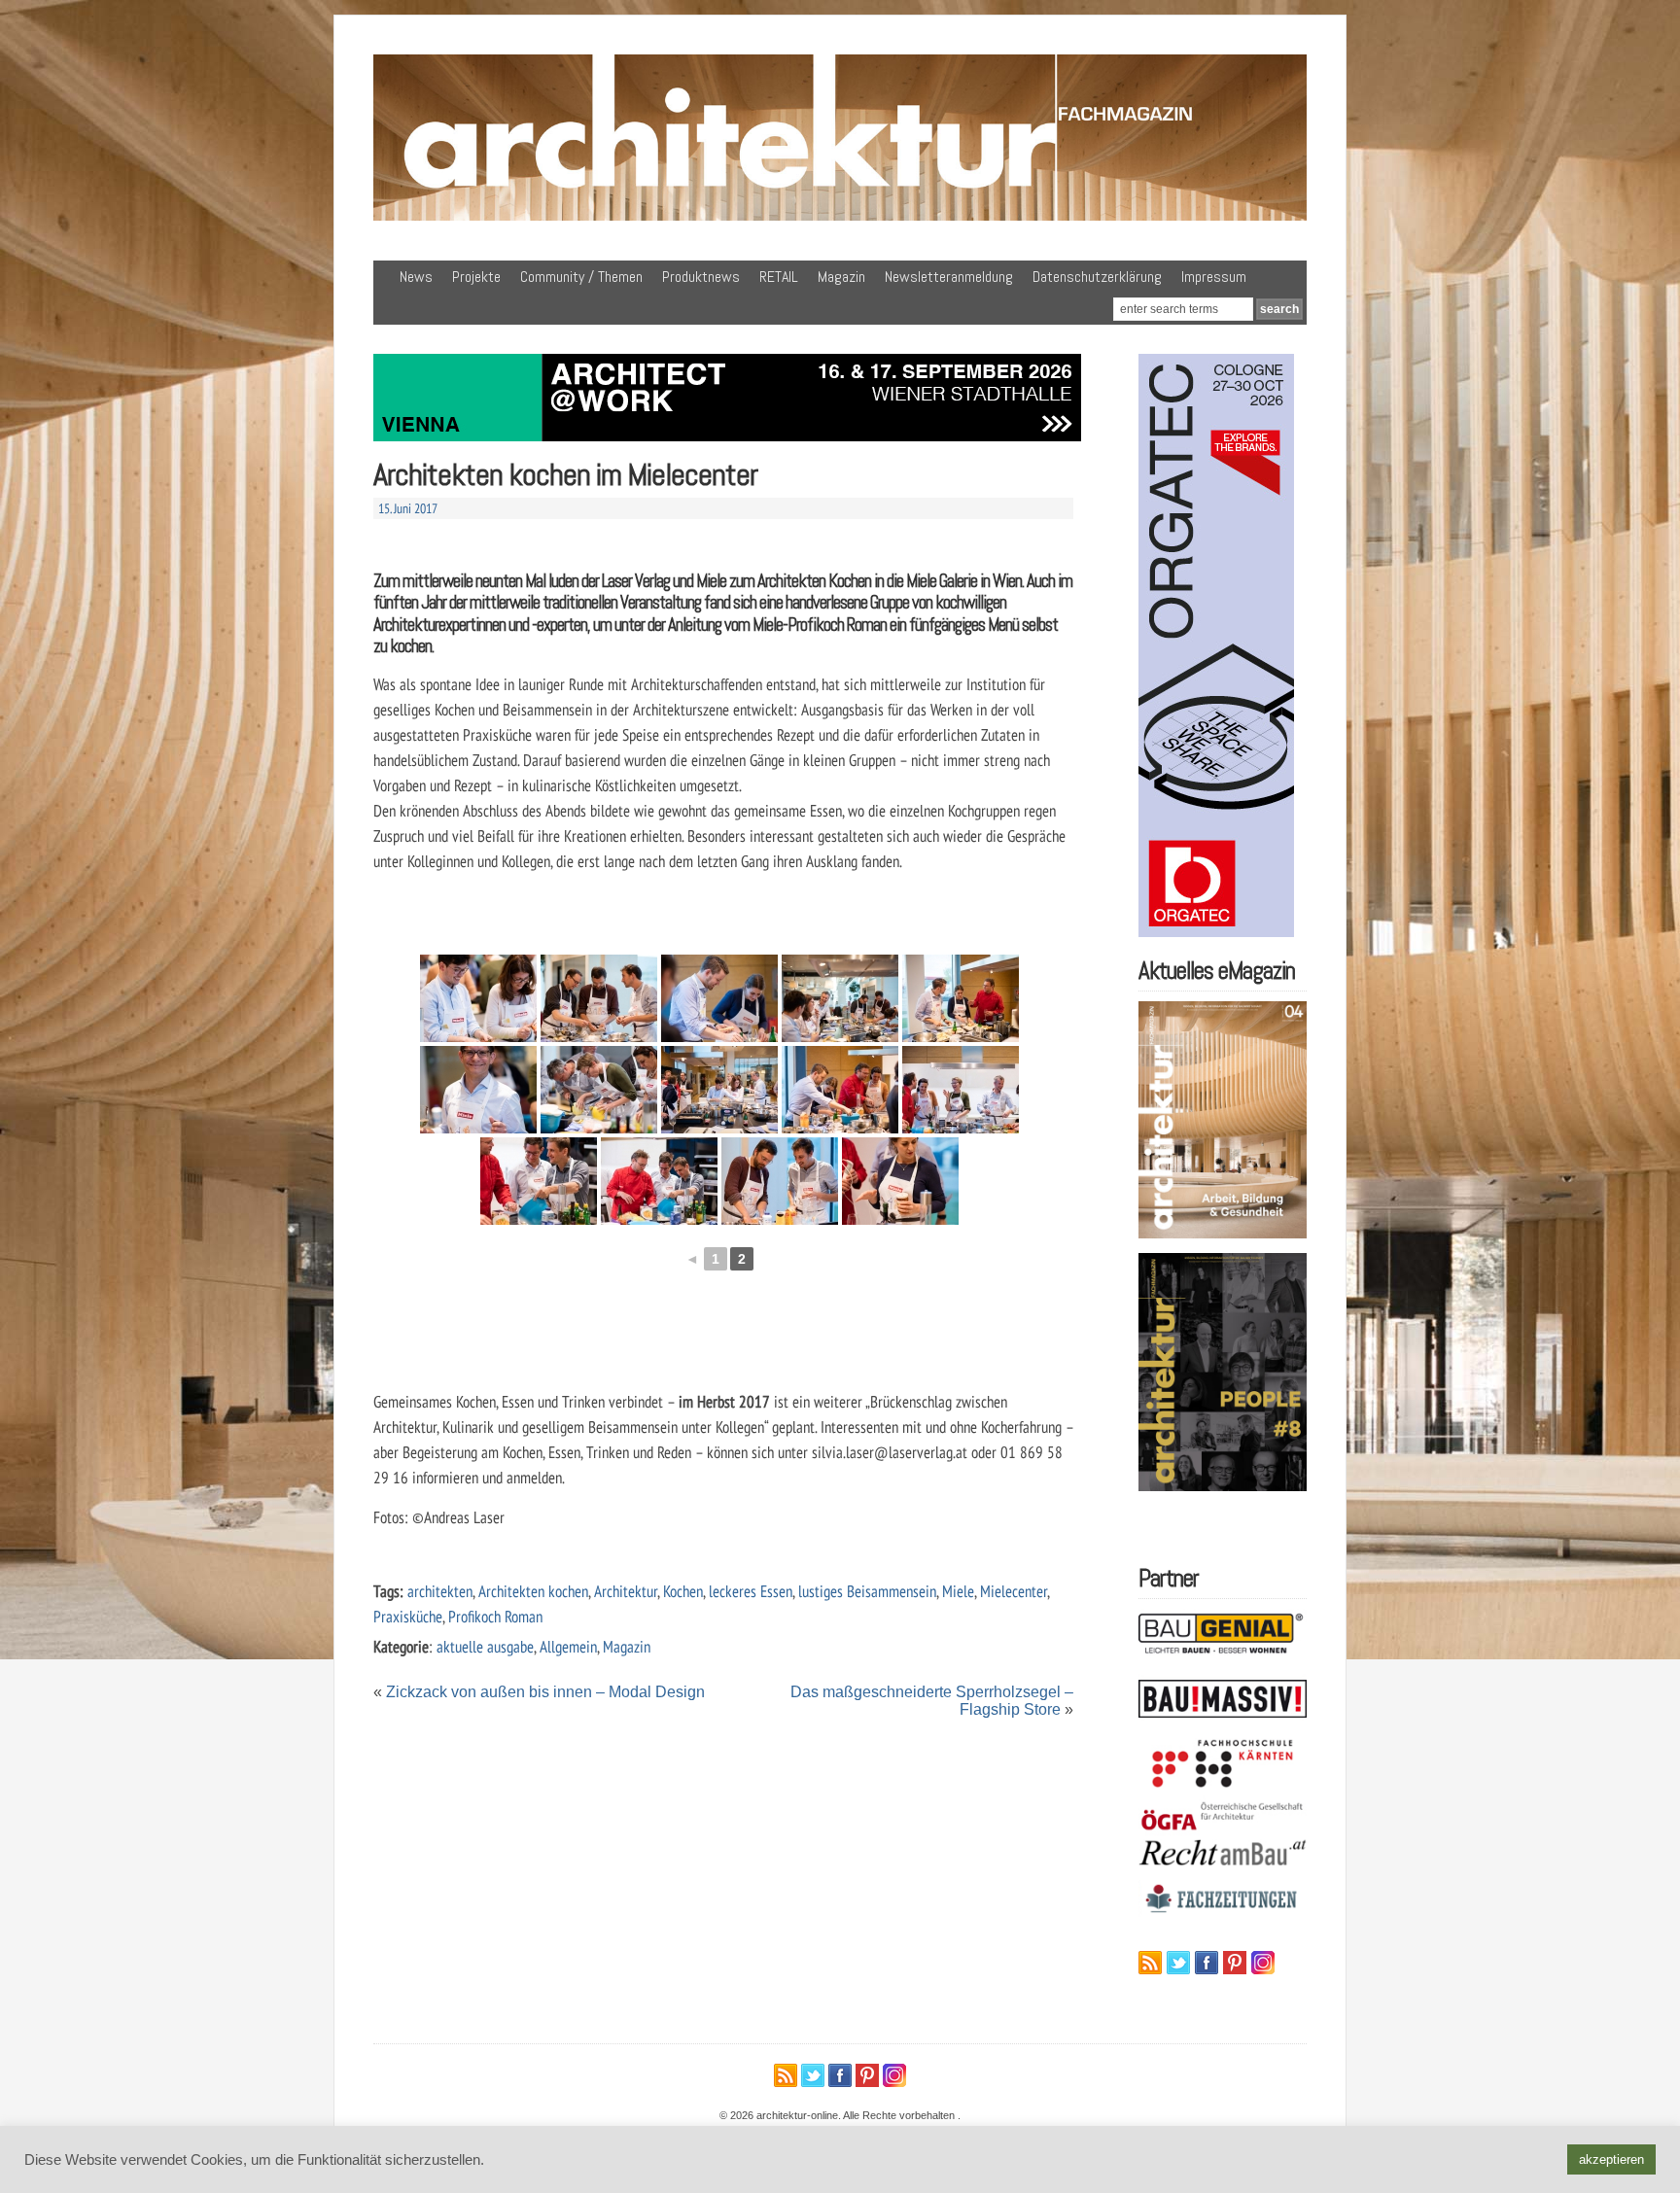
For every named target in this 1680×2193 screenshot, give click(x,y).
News (416, 277)
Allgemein (568, 1646)
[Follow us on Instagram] (1263, 1963)
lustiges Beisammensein (867, 1591)
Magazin (841, 277)
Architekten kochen (533, 1591)
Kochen (683, 1591)
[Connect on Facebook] (1207, 1963)
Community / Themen (581, 277)
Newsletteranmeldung (949, 277)
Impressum (1214, 277)
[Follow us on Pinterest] (1235, 1963)
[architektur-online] (840, 217)
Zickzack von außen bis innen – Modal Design (545, 1692)
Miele (958, 1591)
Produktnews (701, 277)
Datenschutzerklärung (1097, 277)
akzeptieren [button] (1611, 2159)
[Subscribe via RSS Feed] (1150, 1963)
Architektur (626, 1591)
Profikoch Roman (495, 1616)
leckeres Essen (751, 1591)
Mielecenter (1014, 1591)
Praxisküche (408, 1616)
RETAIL (779, 277)
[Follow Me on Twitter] (1178, 1963)
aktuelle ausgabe (485, 1646)
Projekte (476, 277)
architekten (440, 1591)
